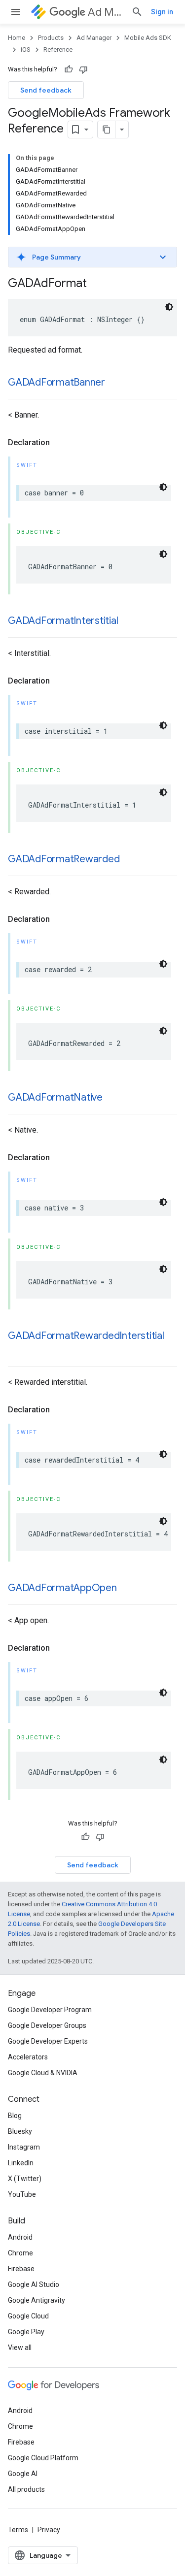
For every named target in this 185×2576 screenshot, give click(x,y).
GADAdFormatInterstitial (63, 621)
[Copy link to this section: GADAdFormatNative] (112, 1098)
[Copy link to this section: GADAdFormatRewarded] (129, 860)
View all (20, 2348)
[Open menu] (16, 12)
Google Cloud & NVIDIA (43, 2073)
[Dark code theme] (169, 307)
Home (17, 38)
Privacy (49, 2530)
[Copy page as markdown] (107, 130)
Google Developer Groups (47, 2025)
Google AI (23, 2474)
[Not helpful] (83, 69)
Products (51, 38)
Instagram (24, 2147)
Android (20, 2237)
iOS (26, 49)
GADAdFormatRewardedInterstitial (86, 1336)
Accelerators (28, 2057)
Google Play (26, 2332)
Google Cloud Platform (43, 2458)
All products (26, 2489)
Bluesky (20, 2131)
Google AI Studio (34, 2284)
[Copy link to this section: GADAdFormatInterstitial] (128, 621)
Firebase (21, 2269)
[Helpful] (69, 69)
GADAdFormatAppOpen (62, 1588)
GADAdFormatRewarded (64, 859)
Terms (18, 2530)
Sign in (162, 12)
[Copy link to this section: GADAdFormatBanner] (115, 383)
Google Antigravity (37, 2300)
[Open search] (137, 12)
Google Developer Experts (48, 2041)
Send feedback (46, 90)
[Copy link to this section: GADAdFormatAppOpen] (127, 1589)
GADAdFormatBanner (56, 382)
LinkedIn (21, 2163)
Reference (58, 49)
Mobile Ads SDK (148, 38)
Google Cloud (28, 2316)
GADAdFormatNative (55, 1097)
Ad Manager (106, 12)
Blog (15, 2116)
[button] (92, 257)
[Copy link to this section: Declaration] (60, 443)
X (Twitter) (25, 2179)
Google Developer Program (50, 2010)
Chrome (20, 2253)
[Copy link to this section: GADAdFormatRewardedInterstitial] (18, 1350)
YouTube (22, 2194)
